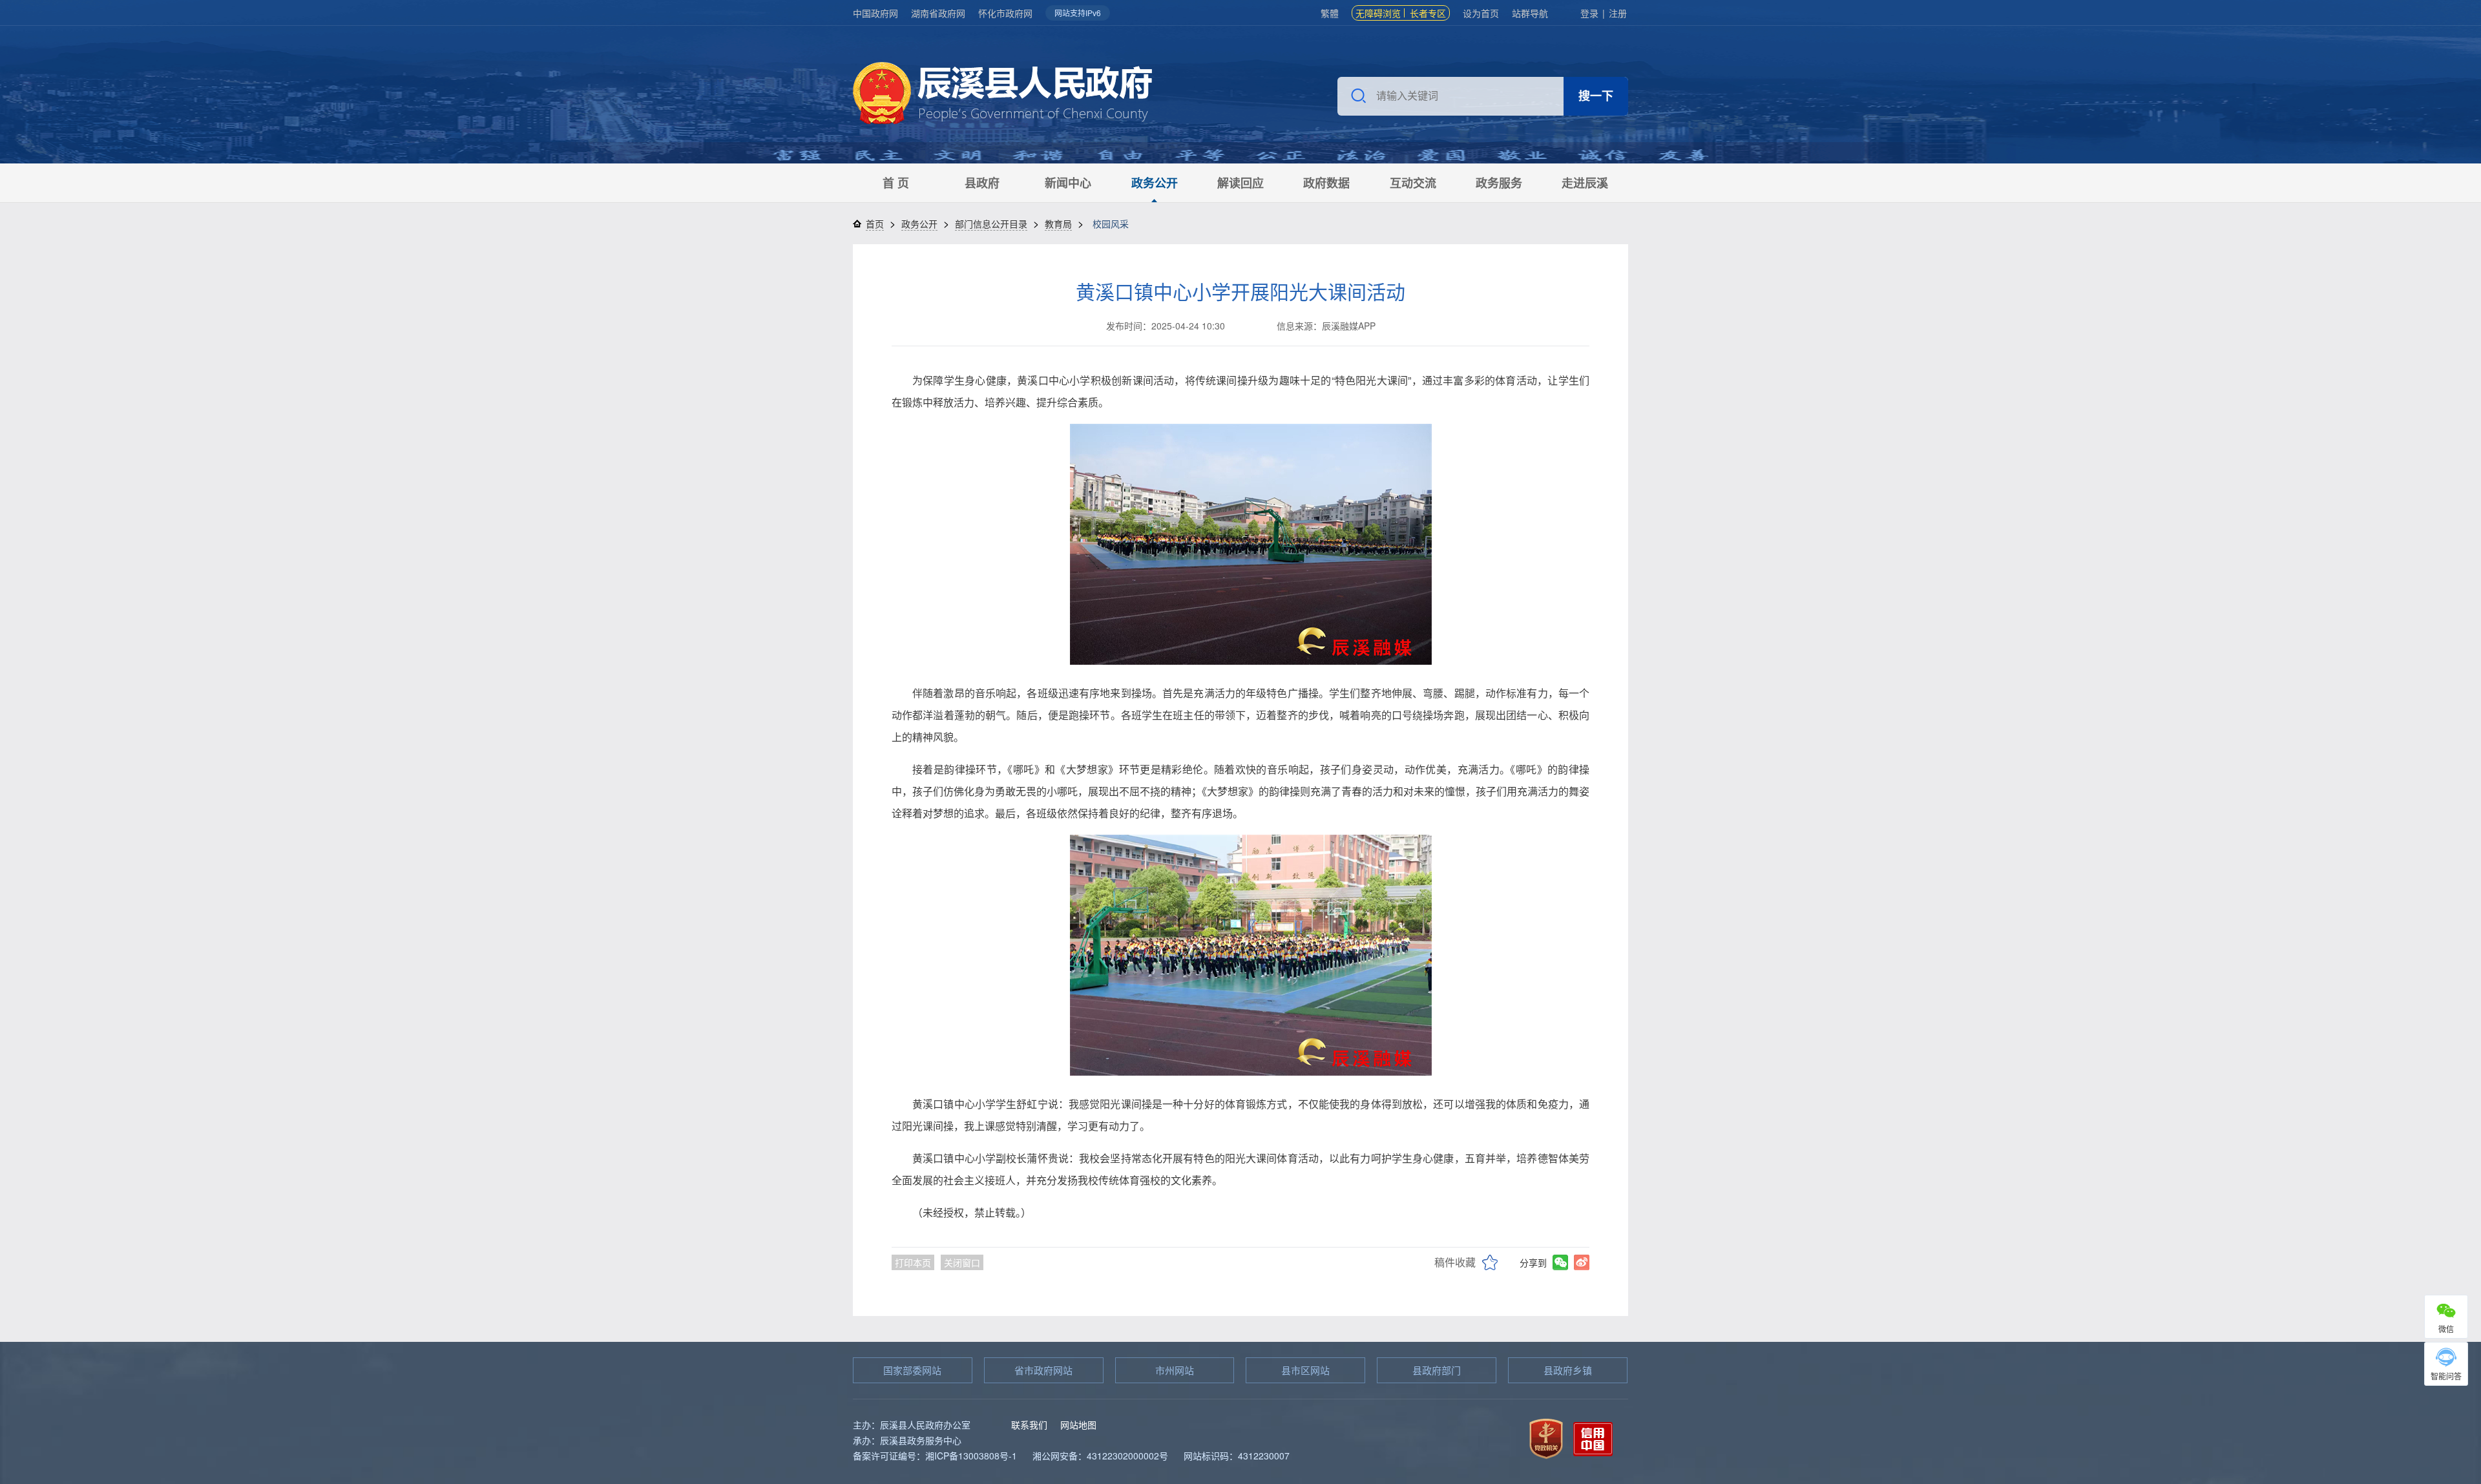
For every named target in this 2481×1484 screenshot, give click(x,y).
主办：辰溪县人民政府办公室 (912, 1425)
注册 (1618, 13)
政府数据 (1326, 183)
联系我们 (1029, 1425)
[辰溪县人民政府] (1002, 95)
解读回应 (1240, 183)
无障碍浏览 (1378, 13)
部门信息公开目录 (991, 224)
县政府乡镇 (1568, 1370)
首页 (875, 224)
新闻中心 (1068, 183)
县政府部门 (1437, 1370)
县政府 (982, 183)
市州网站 (1175, 1370)
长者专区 (1428, 13)
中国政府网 (875, 13)
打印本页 (913, 1262)
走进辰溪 (1585, 183)
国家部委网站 (912, 1370)
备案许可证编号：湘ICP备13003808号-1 (935, 1456)
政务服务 (1499, 183)
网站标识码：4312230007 (1237, 1456)
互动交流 (1413, 183)
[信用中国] (1593, 1437)
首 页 (896, 183)
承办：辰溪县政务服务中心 (907, 1440)
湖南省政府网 (938, 13)
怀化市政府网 (1005, 13)
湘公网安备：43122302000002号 (1100, 1456)
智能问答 (2446, 1376)
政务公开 (1155, 183)
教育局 (1058, 224)
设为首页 (1481, 13)
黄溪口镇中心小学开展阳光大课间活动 (1240, 291)
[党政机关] (1546, 1437)
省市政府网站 (1043, 1370)
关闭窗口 (962, 1262)
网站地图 (1078, 1425)
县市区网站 (1305, 1370)
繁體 (1330, 13)
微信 (2446, 1329)
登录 (1589, 13)
